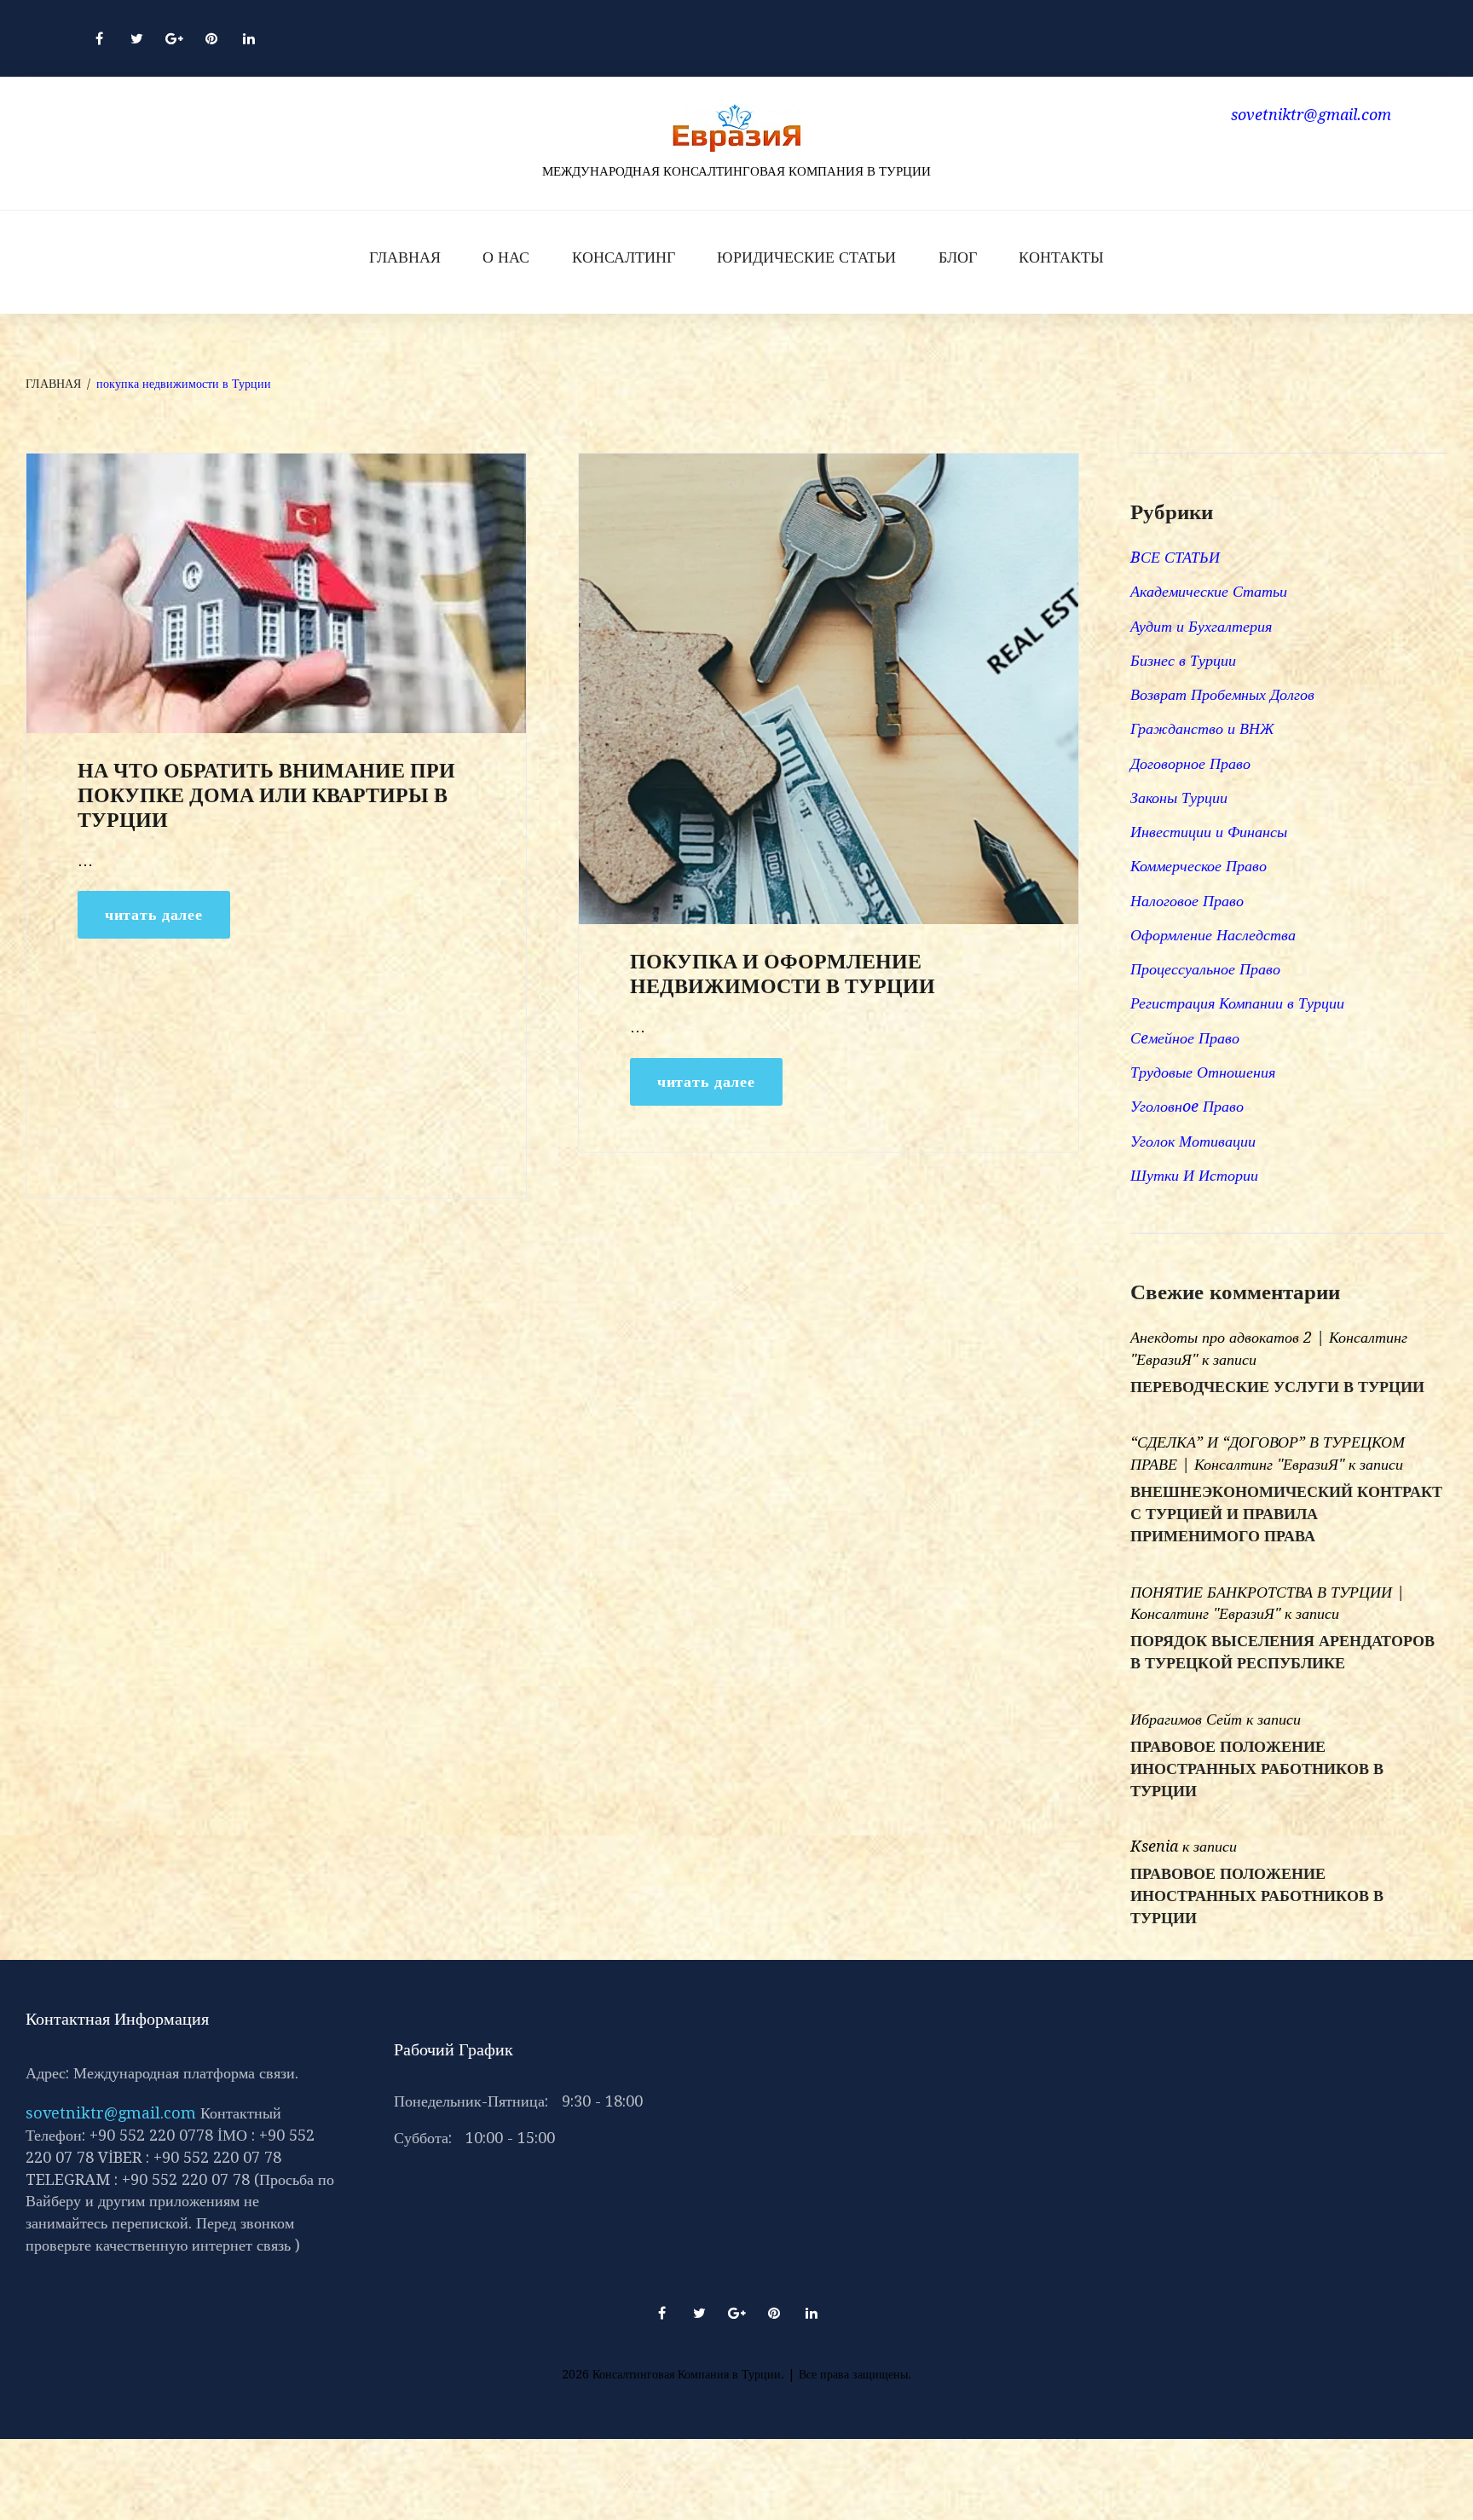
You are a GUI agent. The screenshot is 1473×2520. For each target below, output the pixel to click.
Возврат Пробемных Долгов (1222, 694)
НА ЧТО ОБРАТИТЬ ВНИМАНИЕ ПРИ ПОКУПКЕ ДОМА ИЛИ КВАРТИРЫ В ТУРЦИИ (266, 795)
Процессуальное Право (1205, 969)
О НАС (506, 257)
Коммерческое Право (1199, 866)
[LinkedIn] (249, 38)
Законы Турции (1179, 798)
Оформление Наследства (1213, 935)
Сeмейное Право (1185, 1038)
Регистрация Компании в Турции (1237, 1003)
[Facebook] (99, 38)
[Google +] (174, 38)
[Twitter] (136, 38)
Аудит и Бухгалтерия (1201, 626)
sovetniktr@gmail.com (111, 2113)
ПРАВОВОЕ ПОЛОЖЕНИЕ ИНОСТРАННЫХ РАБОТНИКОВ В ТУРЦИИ (1257, 1769)
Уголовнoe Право (1187, 1106)
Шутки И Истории (1194, 1175)
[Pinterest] (211, 38)
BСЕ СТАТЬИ (1175, 557)
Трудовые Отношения (1203, 1072)
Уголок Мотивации (1193, 1141)
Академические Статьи (1209, 591)
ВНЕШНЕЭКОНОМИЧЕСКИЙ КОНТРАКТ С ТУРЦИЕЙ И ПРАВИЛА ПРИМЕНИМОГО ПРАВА (1286, 1514)
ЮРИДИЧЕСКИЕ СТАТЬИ (806, 257)
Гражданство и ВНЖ (1202, 728)
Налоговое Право (1187, 901)
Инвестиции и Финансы (1209, 832)
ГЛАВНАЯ (405, 257)
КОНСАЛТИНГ (624, 257)
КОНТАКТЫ (1061, 257)
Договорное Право (1190, 763)
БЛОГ (958, 257)
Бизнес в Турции (1183, 660)
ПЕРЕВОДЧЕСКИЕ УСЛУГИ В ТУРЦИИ (1277, 1387)
